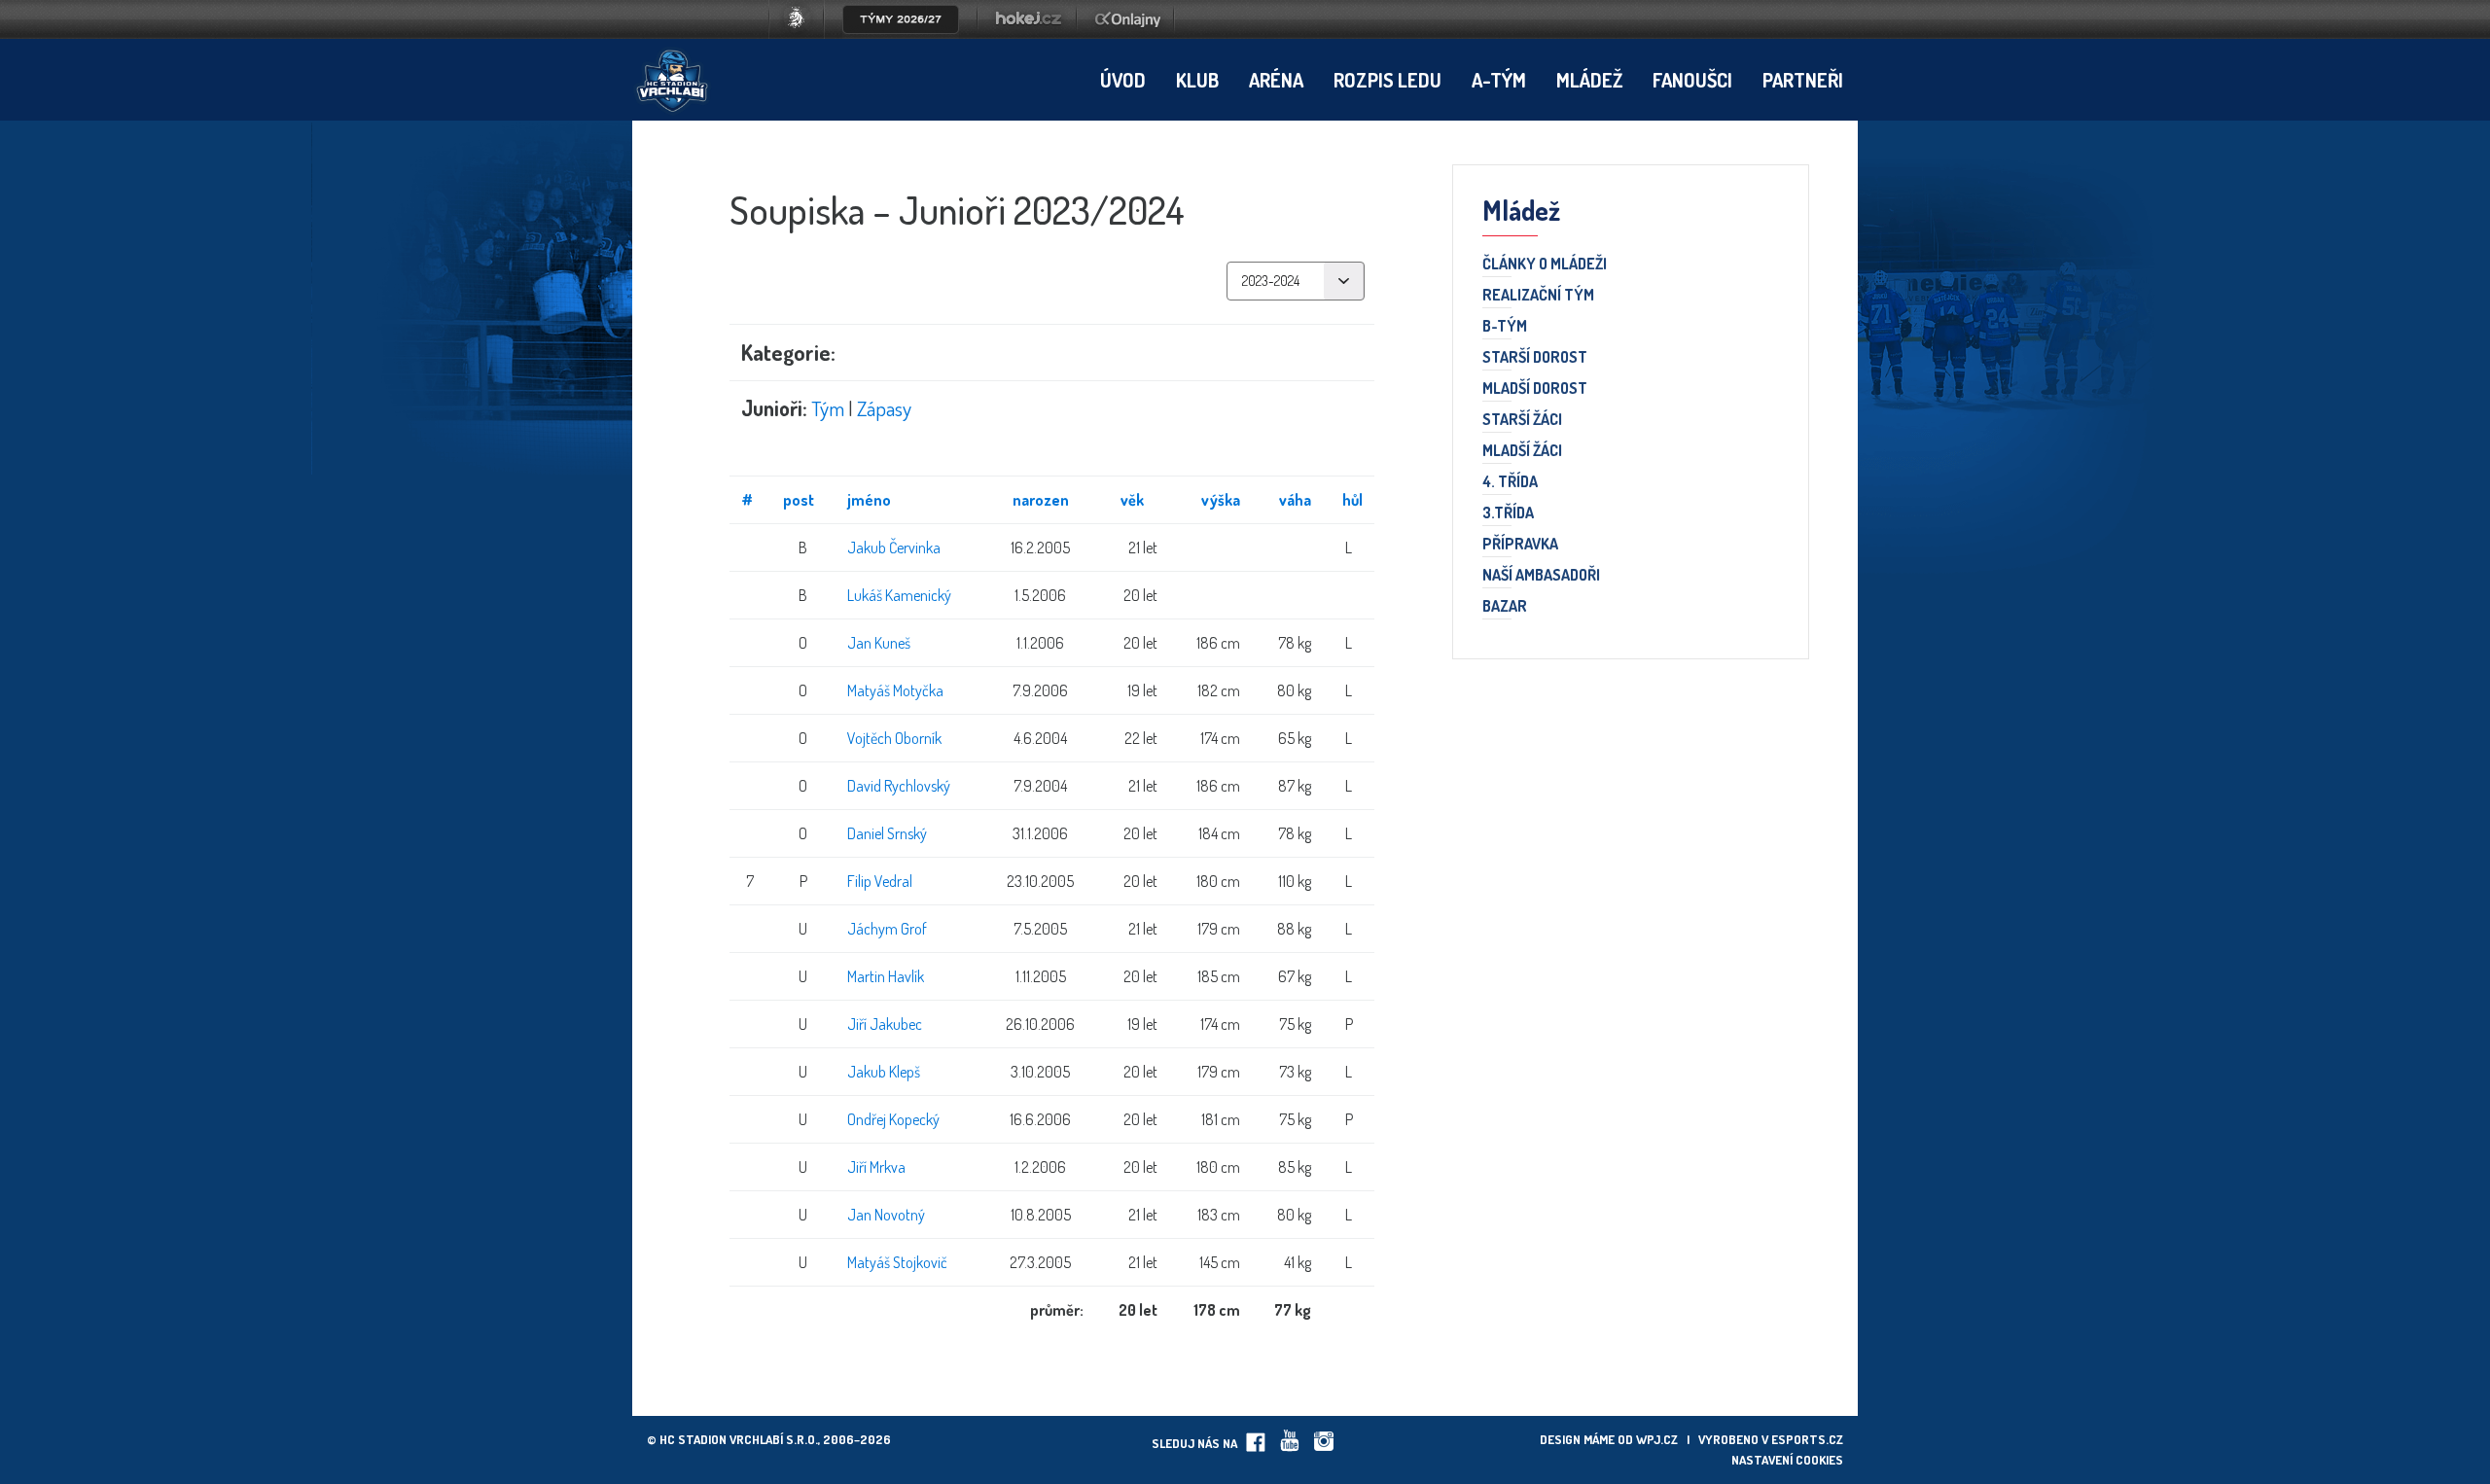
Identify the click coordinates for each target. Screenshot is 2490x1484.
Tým (828, 408)
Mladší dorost (1535, 389)
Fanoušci (1692, 80)
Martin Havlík (886, 976)
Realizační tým (1538, 296)
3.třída (1508, 513)
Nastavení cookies (1787, 1460)
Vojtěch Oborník (894, 738)
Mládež (1589, 80)
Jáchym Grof (887, 929)
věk (1132, 500)
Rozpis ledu (1387, 80)
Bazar (1505, 607)
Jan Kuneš (879, 643)
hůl (1352, 500)
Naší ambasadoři (1541, 576)
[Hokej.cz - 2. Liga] (1027, 33)
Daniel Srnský (887, 833)
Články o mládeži (1545, 265)
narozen (1041, 500)
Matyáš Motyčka (895, 690)
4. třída (1510, 482)
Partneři (1803, 80)
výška (1221, 500)
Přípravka (1520, 545)
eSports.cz (1807, 1439)
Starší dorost (1535, 358)
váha (1295, 500)
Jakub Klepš (884, 1072)
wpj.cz (1657, 1439)
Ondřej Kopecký (893, 1119)
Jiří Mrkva (876, 1167)
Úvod (1123, 80)
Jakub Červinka (894, 548)
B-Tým (1505, 327)
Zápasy (884, 408)
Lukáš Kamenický (899, 595)
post (799, 500)
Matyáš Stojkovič (897, 1262)
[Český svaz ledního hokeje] (804, 33)
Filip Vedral (880, 881)
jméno (869, 500)
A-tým (1499, 80)
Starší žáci (1522, 420)
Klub (1197, 80)
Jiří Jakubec (885, 1024)
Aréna (1276, 80)
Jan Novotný (886, 1215)
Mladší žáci (1522, 451)
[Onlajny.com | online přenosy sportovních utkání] (1131, 33)
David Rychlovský (899, 786)
